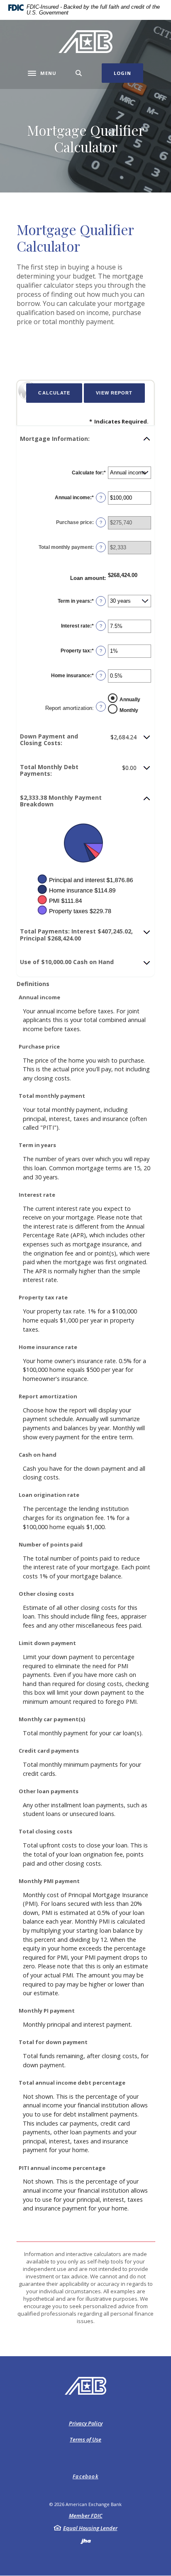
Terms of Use (85, 2439)
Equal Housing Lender (90, 2528)
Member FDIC (86, 2516)
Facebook (85, 2476)
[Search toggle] (79, 73)
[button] (85, 439)
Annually (130, 699)
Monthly (129, 710)
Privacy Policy (86, 2423)
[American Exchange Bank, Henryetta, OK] (85, 42)
